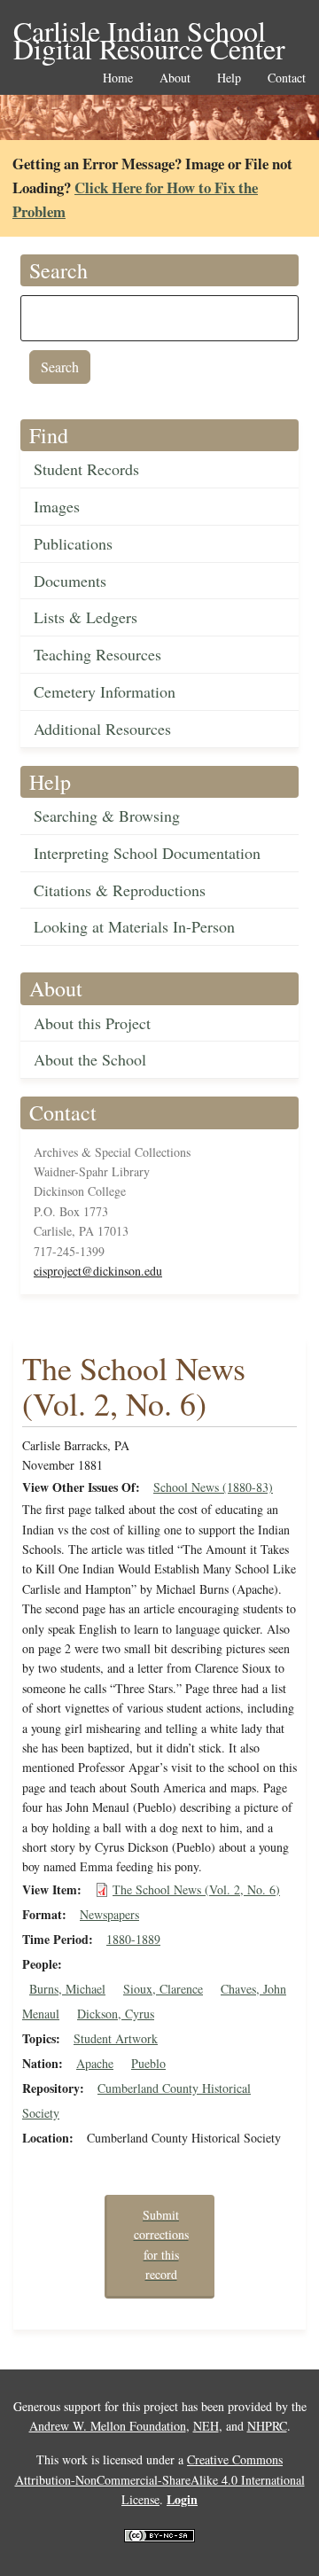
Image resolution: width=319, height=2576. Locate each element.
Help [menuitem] (229, 78)
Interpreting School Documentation (147, 853)
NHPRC (267, 2426)
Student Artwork (116, 2038)
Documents (70, 581)
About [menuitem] (175, 78)
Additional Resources (102, 729)
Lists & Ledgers (86, 617)
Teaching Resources (97, 654)
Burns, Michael (67, 1989)
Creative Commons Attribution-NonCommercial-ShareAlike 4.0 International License (160, 2479)
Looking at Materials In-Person (134, 926)
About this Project (92, 1023)
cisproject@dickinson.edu (98, 1271)
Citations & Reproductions (120, 890)
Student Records (86, 469)
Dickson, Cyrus (116, 2014)
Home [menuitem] (118, 78)
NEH (206, 2426)
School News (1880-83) (213, 1487)
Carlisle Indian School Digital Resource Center (149, 32)
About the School (90, 1059)
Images (57, 506)
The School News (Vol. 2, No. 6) (196, 1889)
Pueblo (148, 2063)
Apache (95, 2063)
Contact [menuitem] (287, 78)
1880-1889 (133, 1939)
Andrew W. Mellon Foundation (108, 2426)
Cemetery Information (105, 691)
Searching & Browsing (107, 816)
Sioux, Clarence (163, 1989)
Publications (73, 543)
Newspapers (109, 1914)
